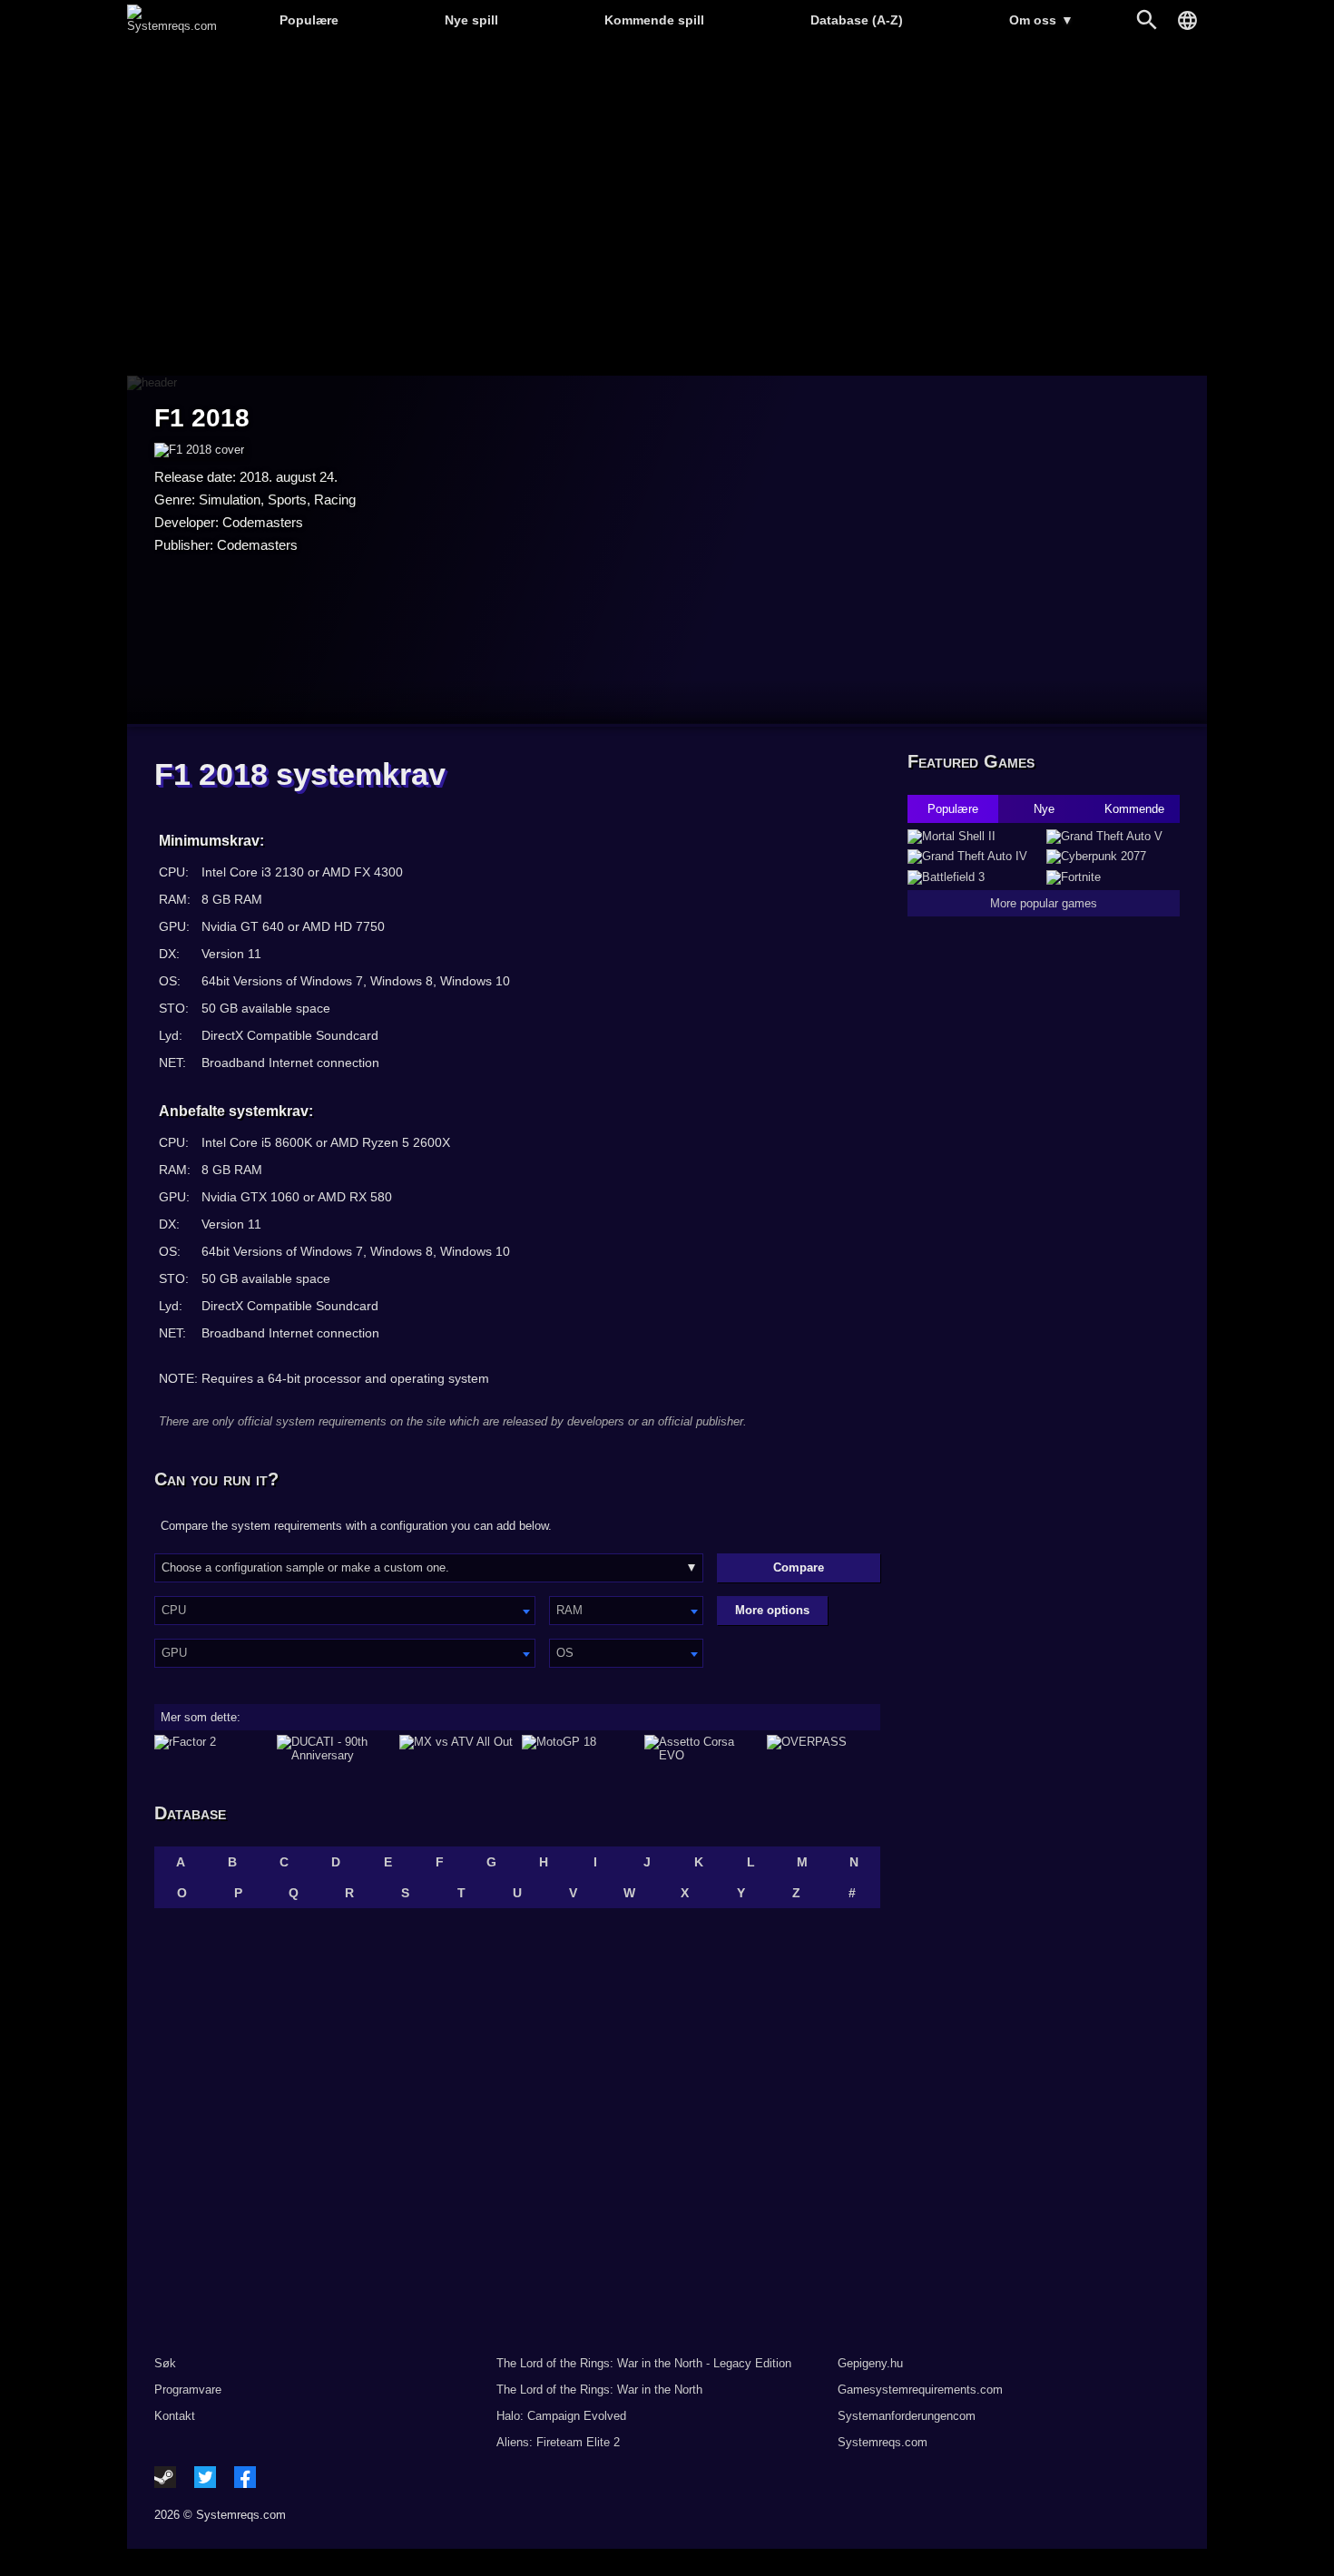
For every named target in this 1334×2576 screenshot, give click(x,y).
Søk (165, 2363)
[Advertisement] (667, 209)
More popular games (1044, 903)
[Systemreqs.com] (172, 26)
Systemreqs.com (883, 2442)
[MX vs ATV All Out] (456, 1748)
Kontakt (175, 2416)
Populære (309, 20)
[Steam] (165, 2477)
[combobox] (345, 1611)
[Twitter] (205, 2477)
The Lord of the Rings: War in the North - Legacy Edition (644, 2363)
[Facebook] (245, 2477)
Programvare (188, 2390)
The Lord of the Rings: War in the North (599, 2390)
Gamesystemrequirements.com (920, 2390)
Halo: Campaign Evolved (561, 2416)
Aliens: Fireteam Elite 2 (558, 2442)
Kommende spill (654, 20)
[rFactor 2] (211, 1748)
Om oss (1041, 20)
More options (772, 1610)
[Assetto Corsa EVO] (701, 1748)
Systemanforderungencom (907, 2416)
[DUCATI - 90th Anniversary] (333, 1748)
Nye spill (471, 20)
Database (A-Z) (857, 20)
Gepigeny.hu (870, 2363)
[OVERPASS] (824, 1748)
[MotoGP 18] (579, 1748)
